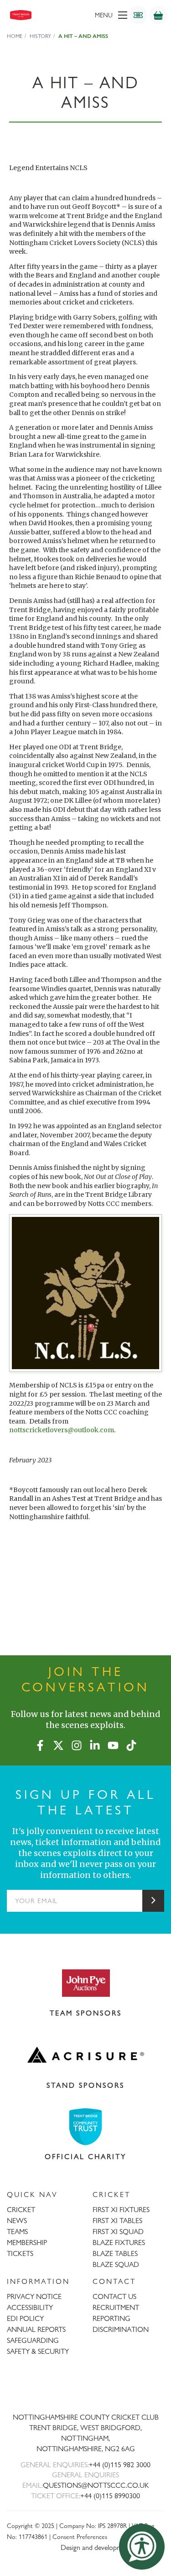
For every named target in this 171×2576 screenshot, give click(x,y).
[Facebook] (40, 1744)
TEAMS (17, 2232)
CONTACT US (114, 2296)
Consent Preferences (80, 2536)
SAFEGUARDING (33, 2340)
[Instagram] (77, 1744)
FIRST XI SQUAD (118, 2232)
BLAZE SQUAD (116, 2264)
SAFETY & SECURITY (38, 2351)
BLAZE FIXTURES (119, 2243)
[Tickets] (138, 15)
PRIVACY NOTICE (34, 2296)
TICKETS (20, 2253)
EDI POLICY (25, 2318)
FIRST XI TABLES (117, 2221)
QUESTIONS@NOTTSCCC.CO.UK (96, 2485)
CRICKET (21, 2210)
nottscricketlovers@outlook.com (62, 1430)
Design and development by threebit (112, 2547)
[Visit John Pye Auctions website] (85, 1983)
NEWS (17, 2221)
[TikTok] (131, 1744)
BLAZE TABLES (115, 2253)
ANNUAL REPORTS (36, 2329)
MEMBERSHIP (27, 2243)
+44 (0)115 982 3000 (120, 2465)
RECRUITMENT (116, 2307)
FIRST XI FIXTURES (121, 2210)
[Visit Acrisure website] (85, 2055)
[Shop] (158, 15)
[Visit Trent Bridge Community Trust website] (85, 2127)
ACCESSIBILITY (30, 2307)
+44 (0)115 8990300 (110, 2496)
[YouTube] (113, 1744)
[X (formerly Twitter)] (58, 1744)
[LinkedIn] (95, 1744)
